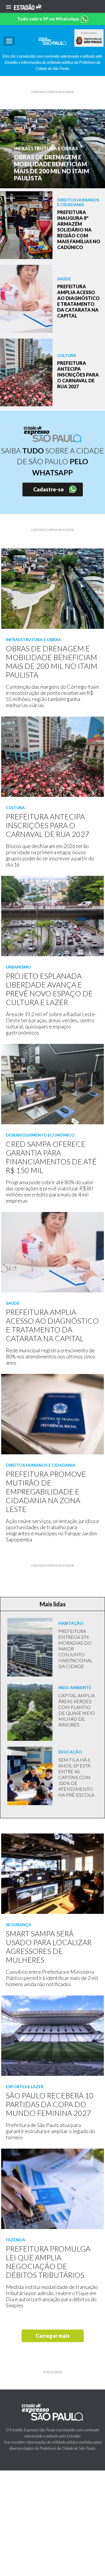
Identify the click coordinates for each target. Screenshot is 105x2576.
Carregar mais (53, 2336)
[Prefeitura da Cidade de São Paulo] (89, 41)
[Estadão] (28, 6)
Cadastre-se (49, 489)
